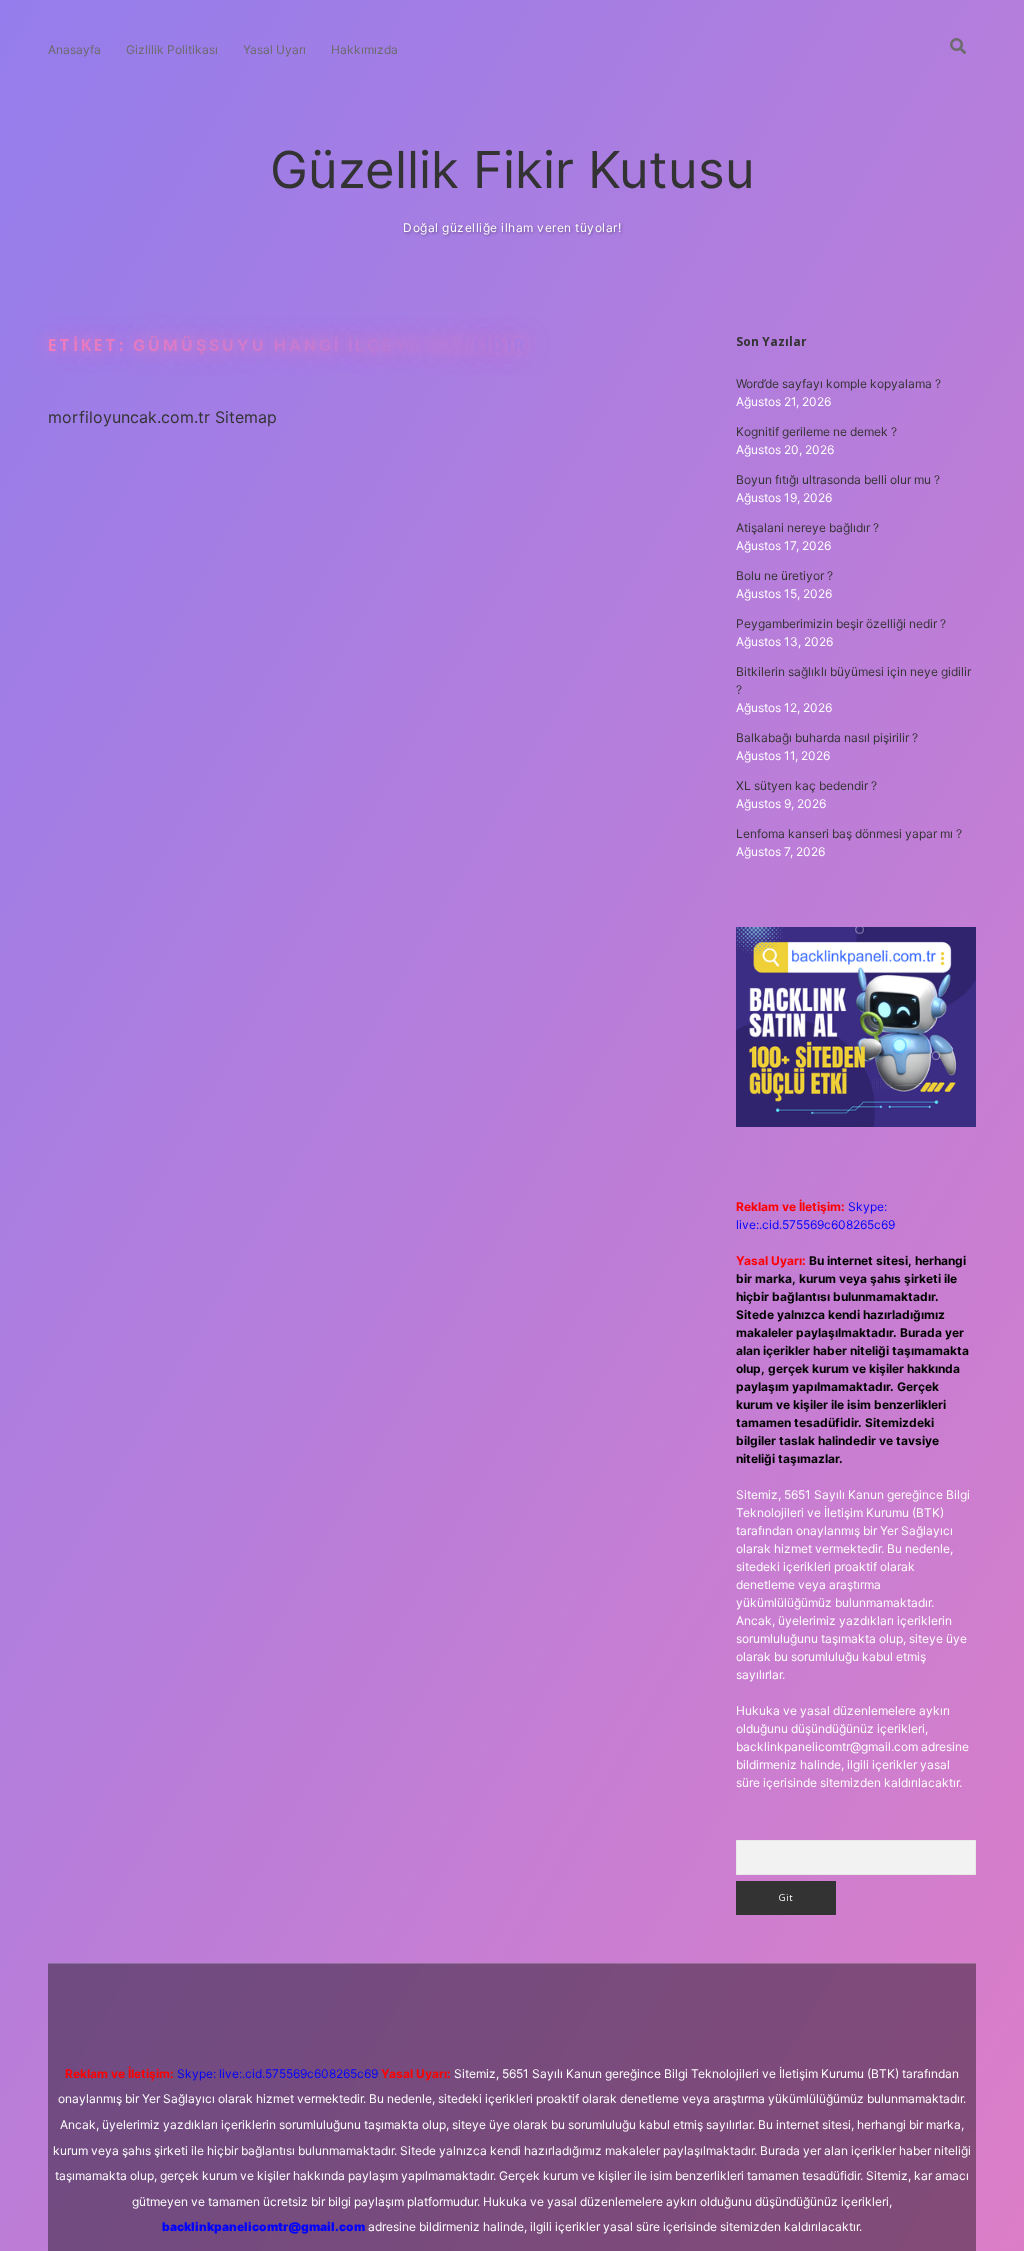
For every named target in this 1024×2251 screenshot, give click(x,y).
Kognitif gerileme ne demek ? (816, 431)
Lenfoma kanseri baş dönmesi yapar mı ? (849, 833)
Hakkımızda (364, 49)
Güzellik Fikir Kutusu (512, 169)
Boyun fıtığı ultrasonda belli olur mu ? (838, 479)
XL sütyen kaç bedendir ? (806, 785)
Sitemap (246, 417)
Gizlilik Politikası (172, 49)
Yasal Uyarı (274, 49)
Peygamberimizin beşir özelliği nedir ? (841, 623)
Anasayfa (74, 49)
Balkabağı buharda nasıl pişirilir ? (827, 737)
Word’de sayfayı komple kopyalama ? (838, 383)
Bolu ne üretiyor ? (784, 575)
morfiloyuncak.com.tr (129, 417)
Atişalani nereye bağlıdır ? (807, 527)
